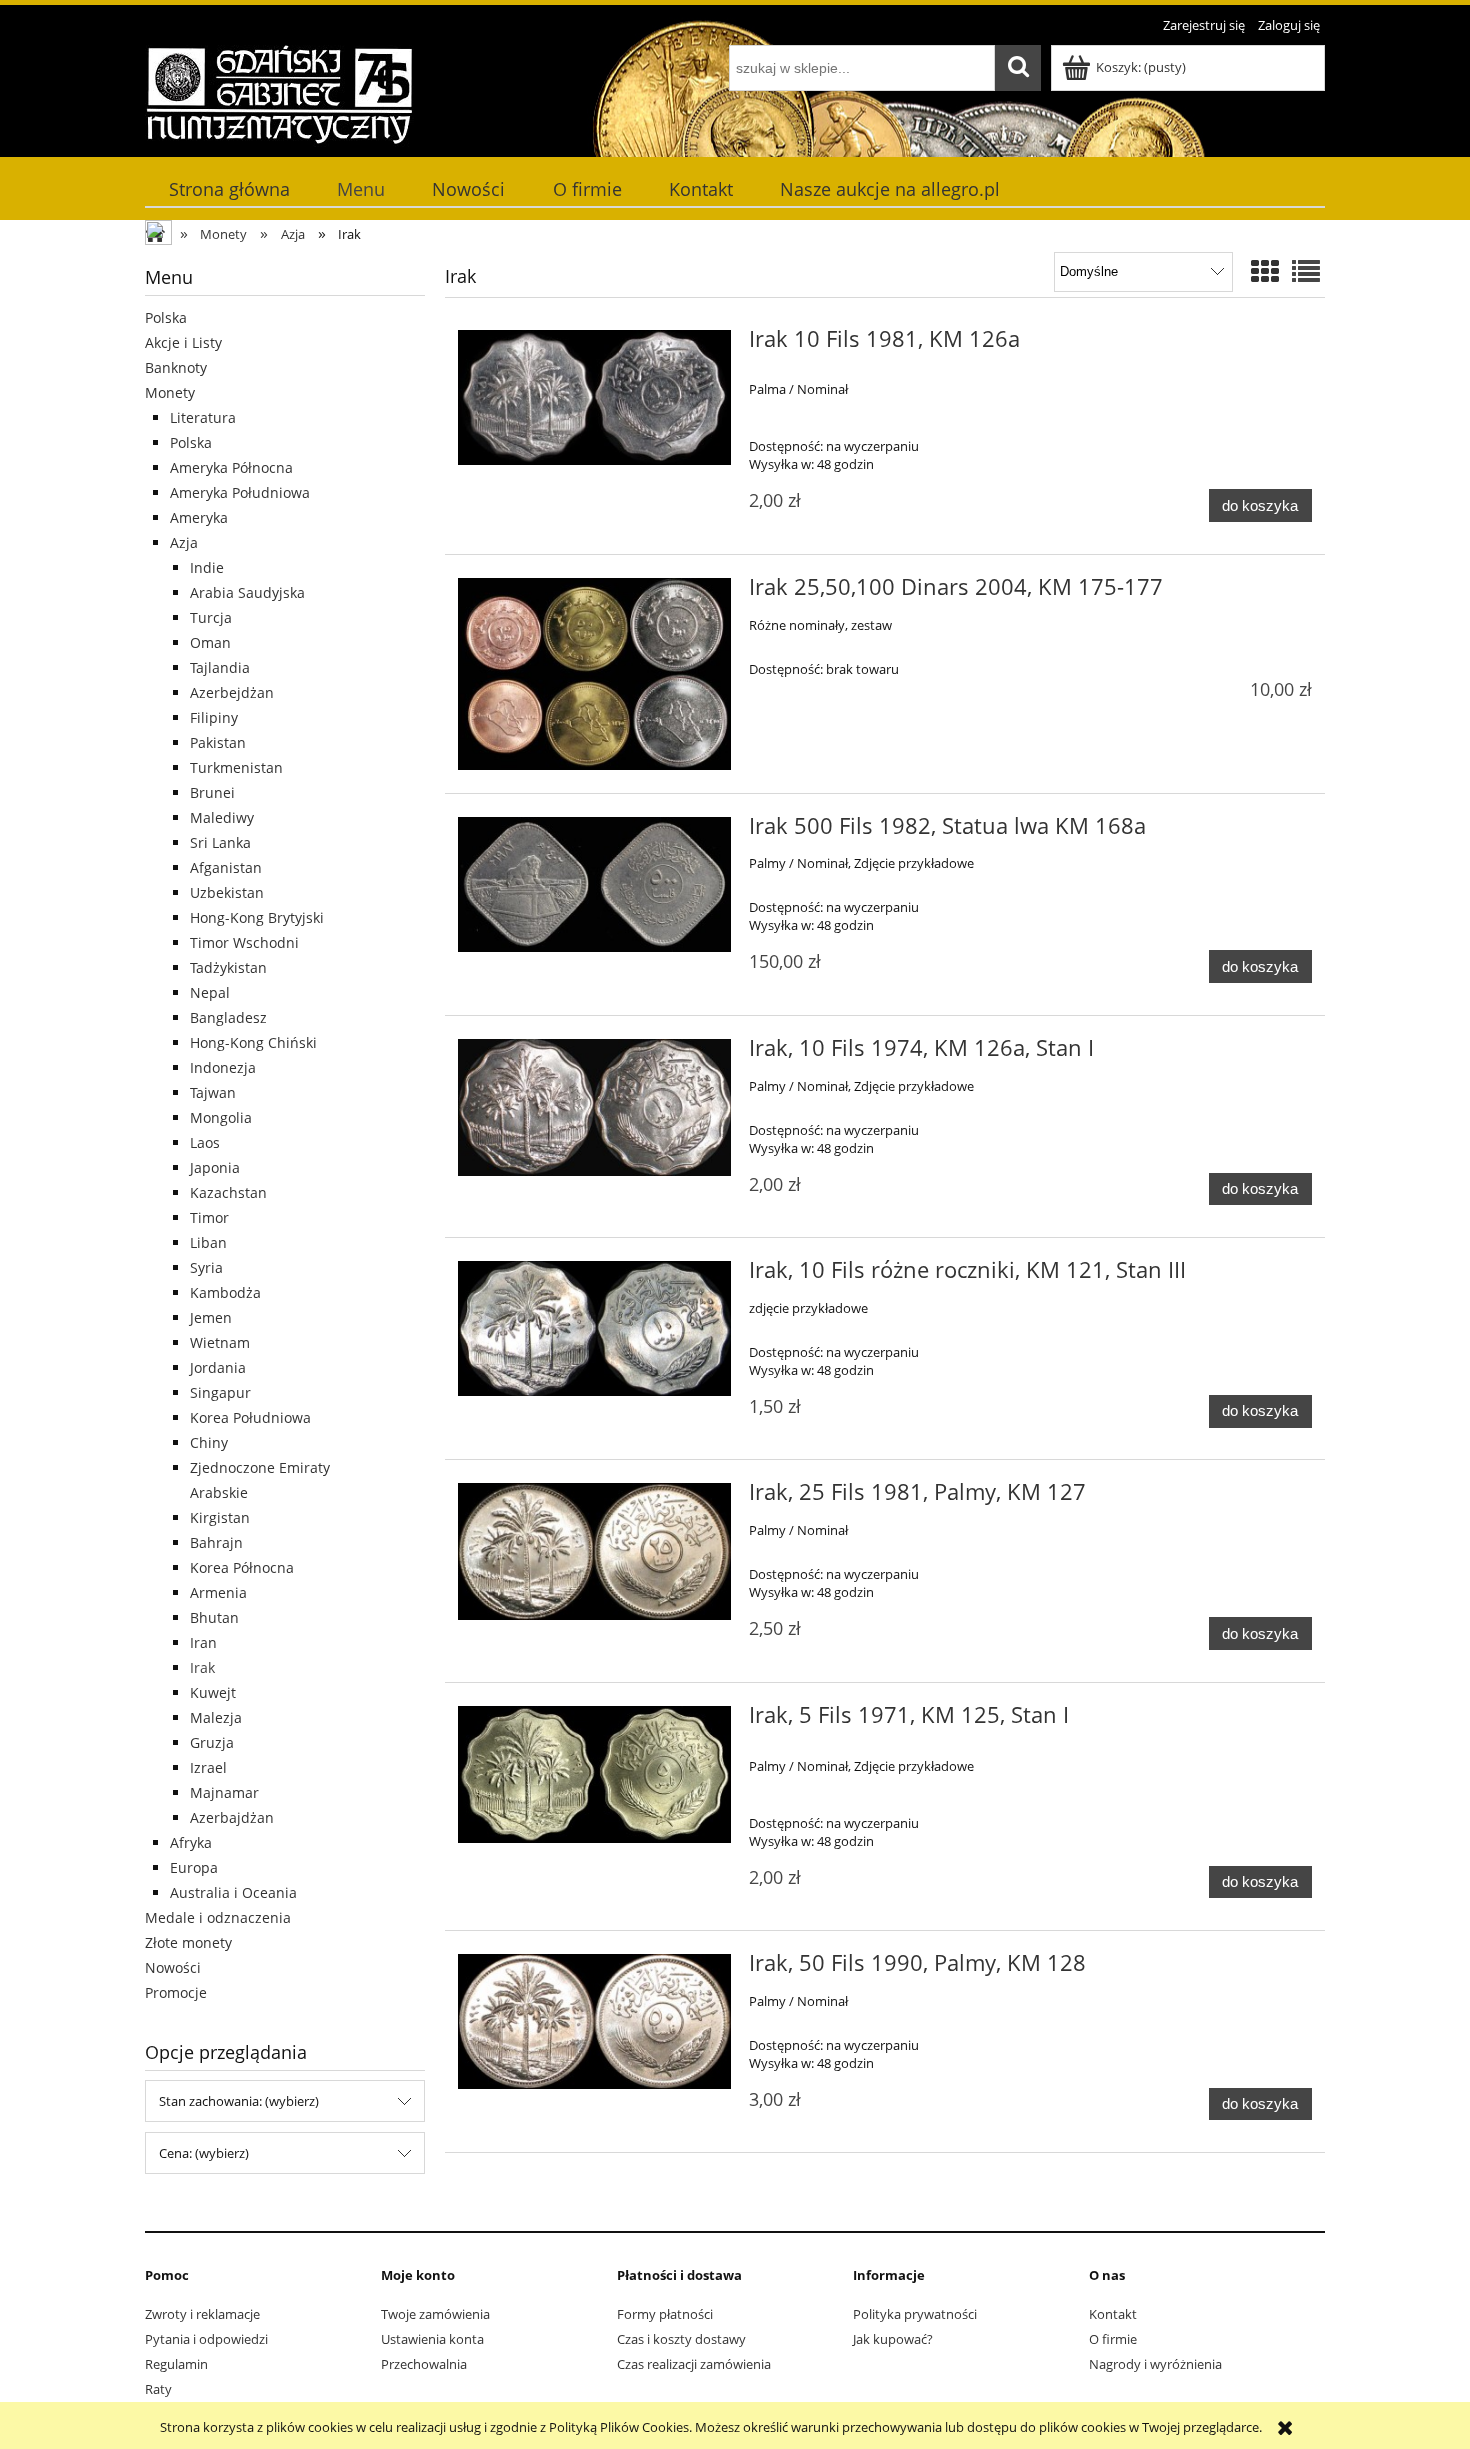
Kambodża (225, 1292)
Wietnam (220, 1342)
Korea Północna (242, 1567)
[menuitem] (229, 189)
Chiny (209, 1442)
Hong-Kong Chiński (253, 1042)
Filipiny (214, 717)
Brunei (212, 792)
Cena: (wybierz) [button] (204, 2153)
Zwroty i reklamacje (202, 2314)
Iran (203, 1642)
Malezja (216, 1717)
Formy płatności (665, 2314)
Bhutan (214, 1617)
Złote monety (188, 1942)
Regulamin (176, 2364)
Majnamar (224, 1792)
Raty (158, 2389)
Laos (205, 1142)
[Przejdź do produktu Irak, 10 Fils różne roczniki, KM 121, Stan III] (594, 1328)
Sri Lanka (220, 842)
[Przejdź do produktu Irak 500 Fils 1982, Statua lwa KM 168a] (594, 884)
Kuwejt (213, 1692)
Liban (208, 1242)
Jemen (211, 1317)
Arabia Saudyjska (247, 592)
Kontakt (1113, 2314)
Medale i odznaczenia (218, 1917)
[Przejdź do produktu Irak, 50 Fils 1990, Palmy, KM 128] (594, 2021)
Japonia (215, 1167)
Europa (194, 1867)
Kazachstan (228, 1192)
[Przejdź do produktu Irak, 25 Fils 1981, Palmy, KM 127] (594, 1551)
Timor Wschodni (244, 942)
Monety (170, 392)
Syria (206, 1267)
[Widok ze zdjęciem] (1265, 271)
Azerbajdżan (232, 1817)
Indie (207, 567)
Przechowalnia (424, 2364)
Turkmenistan (236, 767)
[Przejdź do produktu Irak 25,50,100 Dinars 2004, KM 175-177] (594, 674)
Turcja (211, 617)
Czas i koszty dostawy (681, 2339)
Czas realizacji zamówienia (694, 2364)
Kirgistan (220, 1517)
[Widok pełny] (1306, 271)
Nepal (210, 992)
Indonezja (223, 1067)
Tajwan (213, 1092)
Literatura (203, 417)
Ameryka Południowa (240, 492)
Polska (166, 317)
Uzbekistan (227, 892)
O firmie (1113, 2339)
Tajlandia (220, 667)
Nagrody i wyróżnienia (1155, 2364)
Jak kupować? (893, 2339)
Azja (184, 542)
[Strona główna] (279, 93)
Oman (210, 642)
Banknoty (176, 367)
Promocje (176, 1992)
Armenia (218, 1592)
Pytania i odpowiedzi (206, 2339)
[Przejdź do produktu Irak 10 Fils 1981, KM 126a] (594, 397)
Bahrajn (216, 1542)
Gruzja (212, 1742)
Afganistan (226, 867)
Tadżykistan (228, 967)
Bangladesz (228, 1017)
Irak (202, 1667)
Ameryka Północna (231, 467)
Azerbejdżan (232, 692)
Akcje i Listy (183, 342)
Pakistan (218, 742)
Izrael (208, 1767)
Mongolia (221, 1117)
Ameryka (199, 517)
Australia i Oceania (233, 1892)
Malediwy (222, 817)
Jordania (218, 1367)
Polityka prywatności (915, 2314)
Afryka (191, 1842)
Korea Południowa (250, 1417)
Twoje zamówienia (435, 2314)
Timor (209, 1217)
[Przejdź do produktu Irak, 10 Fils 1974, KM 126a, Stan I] (594, 1107)
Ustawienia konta (432, 2339)
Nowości (173, 1967)
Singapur (220, 1392)
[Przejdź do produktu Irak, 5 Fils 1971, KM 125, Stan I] (594, 1774)
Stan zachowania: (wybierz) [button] (239, 2101)
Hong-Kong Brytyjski (257, 917)
